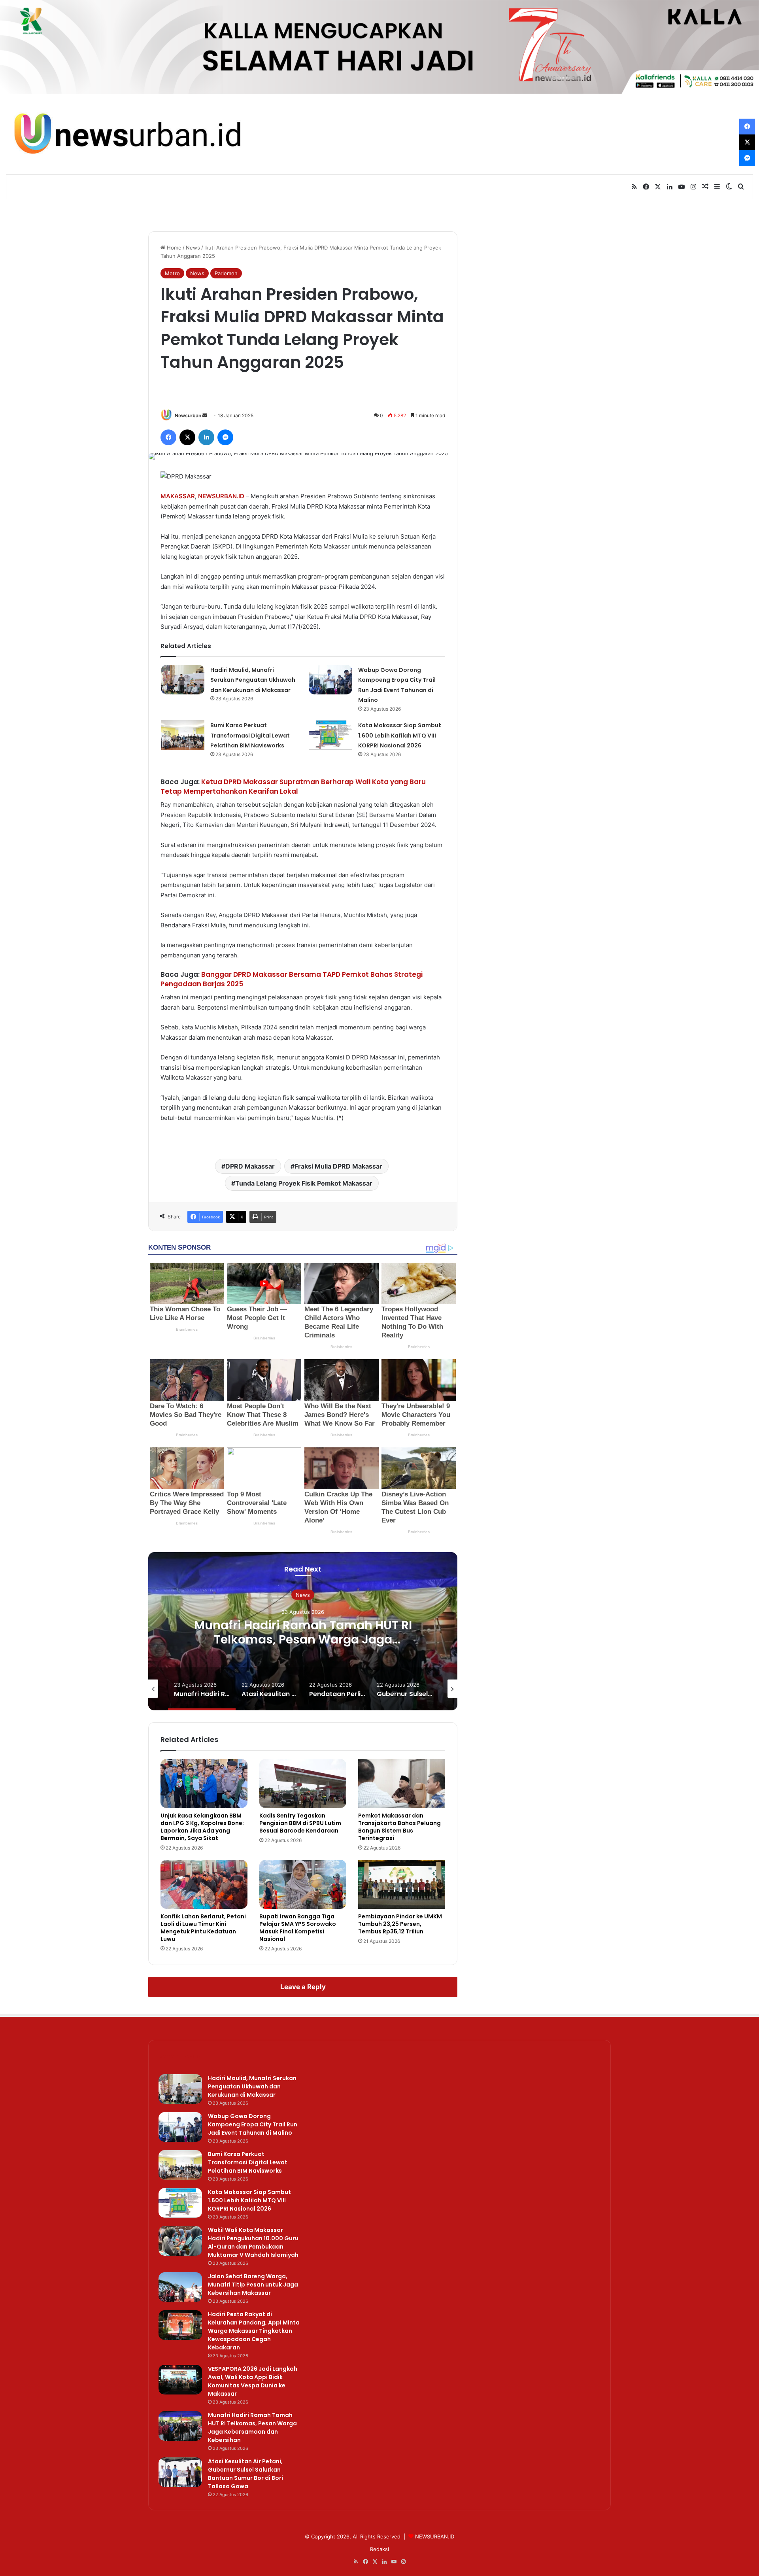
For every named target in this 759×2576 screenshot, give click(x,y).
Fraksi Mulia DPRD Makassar (338, 1166)
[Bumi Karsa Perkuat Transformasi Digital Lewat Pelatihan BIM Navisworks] (183, 735)
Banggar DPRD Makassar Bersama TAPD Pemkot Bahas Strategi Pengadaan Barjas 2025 (292, 979)
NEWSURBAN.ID (221, 496)
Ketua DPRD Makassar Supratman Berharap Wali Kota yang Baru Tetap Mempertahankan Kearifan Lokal (293, 787)
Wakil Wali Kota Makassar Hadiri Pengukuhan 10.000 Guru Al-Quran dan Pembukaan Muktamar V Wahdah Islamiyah (253, 2242)
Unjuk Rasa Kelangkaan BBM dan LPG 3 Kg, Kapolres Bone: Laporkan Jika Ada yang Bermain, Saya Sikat (202, 1827)
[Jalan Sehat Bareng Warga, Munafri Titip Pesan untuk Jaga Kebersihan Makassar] (180, 2287)
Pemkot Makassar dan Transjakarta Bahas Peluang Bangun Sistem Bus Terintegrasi (399, 1827)
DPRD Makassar (250, 1166)
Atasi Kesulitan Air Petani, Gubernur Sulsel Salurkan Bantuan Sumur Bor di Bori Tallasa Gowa (245, 2474)
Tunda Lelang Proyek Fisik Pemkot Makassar (304, 1183)
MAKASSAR (178, 496)
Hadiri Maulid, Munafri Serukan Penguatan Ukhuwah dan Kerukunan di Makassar (253, 680)
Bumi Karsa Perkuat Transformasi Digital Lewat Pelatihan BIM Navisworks (250, 735)
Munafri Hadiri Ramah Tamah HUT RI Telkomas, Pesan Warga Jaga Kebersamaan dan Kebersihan (303, 1639)
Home (173, 248)
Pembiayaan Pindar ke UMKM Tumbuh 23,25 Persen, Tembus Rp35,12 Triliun (400, 1924)
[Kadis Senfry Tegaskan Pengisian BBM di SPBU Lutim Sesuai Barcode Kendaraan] (303, 1784)
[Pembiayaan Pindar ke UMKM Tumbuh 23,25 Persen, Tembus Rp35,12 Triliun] (402, 1884)
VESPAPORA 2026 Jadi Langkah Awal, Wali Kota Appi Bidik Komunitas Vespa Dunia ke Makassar (253, 2381)
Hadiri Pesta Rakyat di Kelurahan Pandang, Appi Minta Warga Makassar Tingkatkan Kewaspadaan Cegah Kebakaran (254, 2331)
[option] (303, 1631)
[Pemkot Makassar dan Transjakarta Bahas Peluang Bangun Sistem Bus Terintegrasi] (402, 1784)
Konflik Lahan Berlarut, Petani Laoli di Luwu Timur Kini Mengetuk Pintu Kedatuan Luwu (203, 1928)
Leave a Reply (303, 1987)
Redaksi (379, 2549)
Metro (172, 273)
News (193, 248)
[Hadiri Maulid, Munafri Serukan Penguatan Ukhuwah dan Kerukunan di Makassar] (183, 680)
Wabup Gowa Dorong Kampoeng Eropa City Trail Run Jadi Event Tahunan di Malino (253, 2124)
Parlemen (226, 273)
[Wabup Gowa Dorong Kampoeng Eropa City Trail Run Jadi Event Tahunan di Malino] (330, 680)
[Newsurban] (126, 134)
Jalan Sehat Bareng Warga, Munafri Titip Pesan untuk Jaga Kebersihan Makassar (253, 2285)
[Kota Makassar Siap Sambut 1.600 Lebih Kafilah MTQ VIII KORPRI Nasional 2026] (330, 735)
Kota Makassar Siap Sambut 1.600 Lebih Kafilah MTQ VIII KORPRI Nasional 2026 (400, 735)
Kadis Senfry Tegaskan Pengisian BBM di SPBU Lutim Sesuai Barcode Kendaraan (300, 1823)
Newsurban (188, 415)
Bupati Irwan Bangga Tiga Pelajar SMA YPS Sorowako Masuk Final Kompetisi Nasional (298, 1928)
